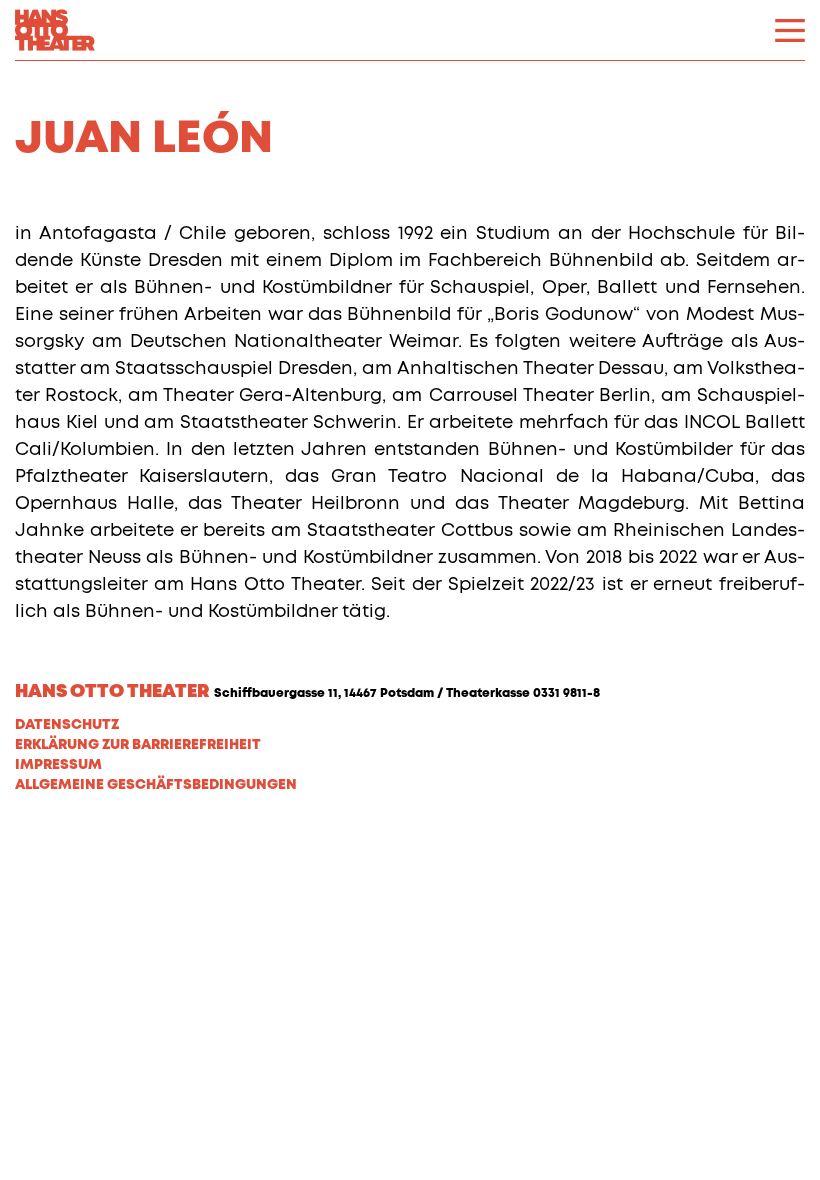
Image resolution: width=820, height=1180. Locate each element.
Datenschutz (67, 725)
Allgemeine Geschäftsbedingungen (156, 785)
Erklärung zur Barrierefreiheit (138, 745)
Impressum (58, 765)
